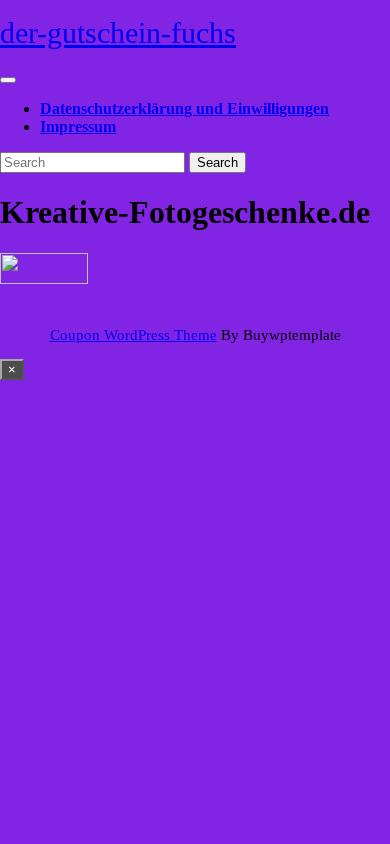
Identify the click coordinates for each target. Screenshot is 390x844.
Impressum (78, 126)
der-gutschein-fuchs (118, 32)
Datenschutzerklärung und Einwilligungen (184, 108)
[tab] (8, 80)
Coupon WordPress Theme (133, 335)
